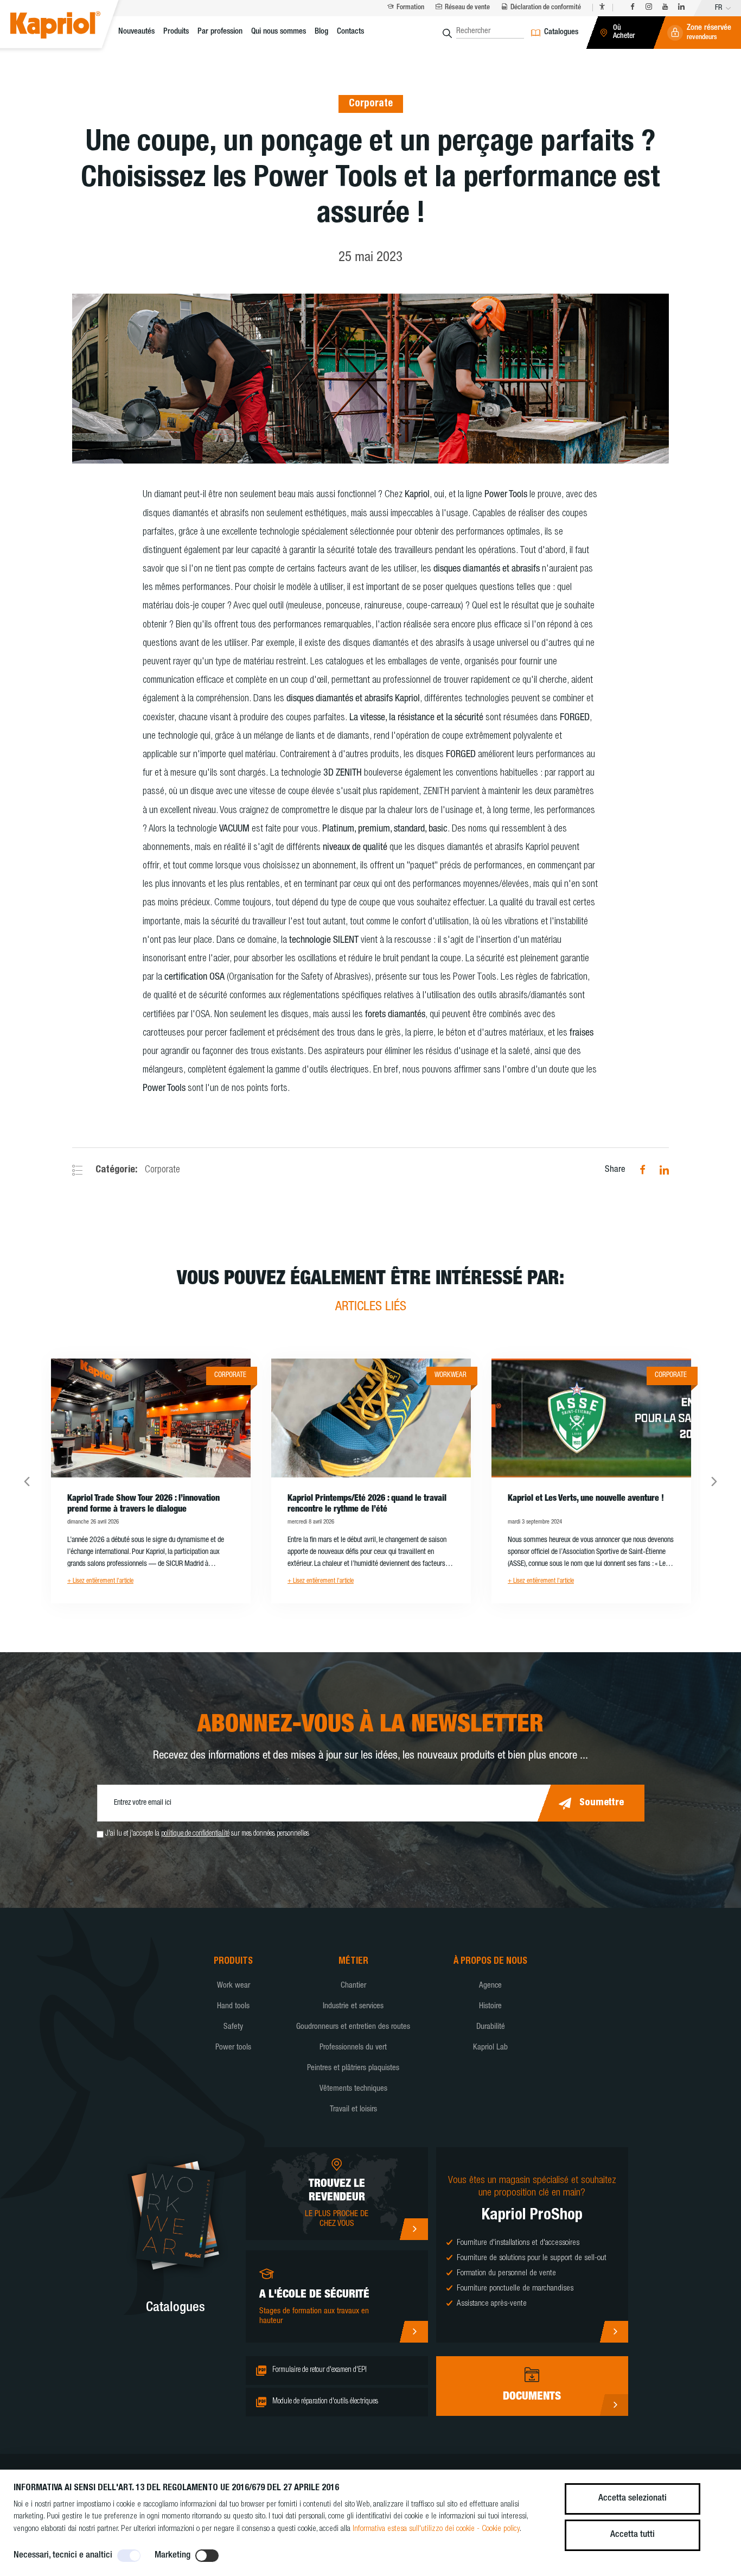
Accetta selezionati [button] (633, 2499)
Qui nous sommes (279, 32)
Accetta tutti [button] (633, 2535)
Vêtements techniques (353, 2089)
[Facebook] (633, 8)
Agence (490, 1986)
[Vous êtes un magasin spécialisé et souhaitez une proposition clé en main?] (614, 2332)
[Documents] (614, 2405)
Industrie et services (353, 2006)
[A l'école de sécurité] (414, 2332)
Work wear (234, 1986)
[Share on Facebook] (637, 1170)
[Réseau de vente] (414, 2229)
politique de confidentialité (195, 1834)
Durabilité (491, 2027)
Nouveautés (136, 32)
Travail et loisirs (353, 2109)
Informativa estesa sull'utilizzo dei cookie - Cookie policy (436, 2529)
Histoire (490, 2006)
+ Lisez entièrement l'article (100, 1581)
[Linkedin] (681, 8)
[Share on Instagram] (659, 1170)
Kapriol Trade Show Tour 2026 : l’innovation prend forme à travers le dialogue (143, 1505)
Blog (321, 32)
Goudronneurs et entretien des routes (353, 2027)
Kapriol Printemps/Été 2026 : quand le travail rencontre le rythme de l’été (367, 1505)
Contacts (350, 32)
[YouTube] (665, 8)
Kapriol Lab (490, 2048)
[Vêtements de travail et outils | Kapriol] (68, 27)
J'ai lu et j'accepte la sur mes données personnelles (207, 1834)
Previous (27, 1481)
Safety (233, 2027)
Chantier (353, 1986)
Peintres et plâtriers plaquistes (353, 2068)
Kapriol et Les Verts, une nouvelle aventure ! (586, 1499)
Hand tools (233, 2006)
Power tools (233, 2048)
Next (714, 1481)
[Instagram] (649, 8)
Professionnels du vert (353, 2048)
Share (615, 1170)
